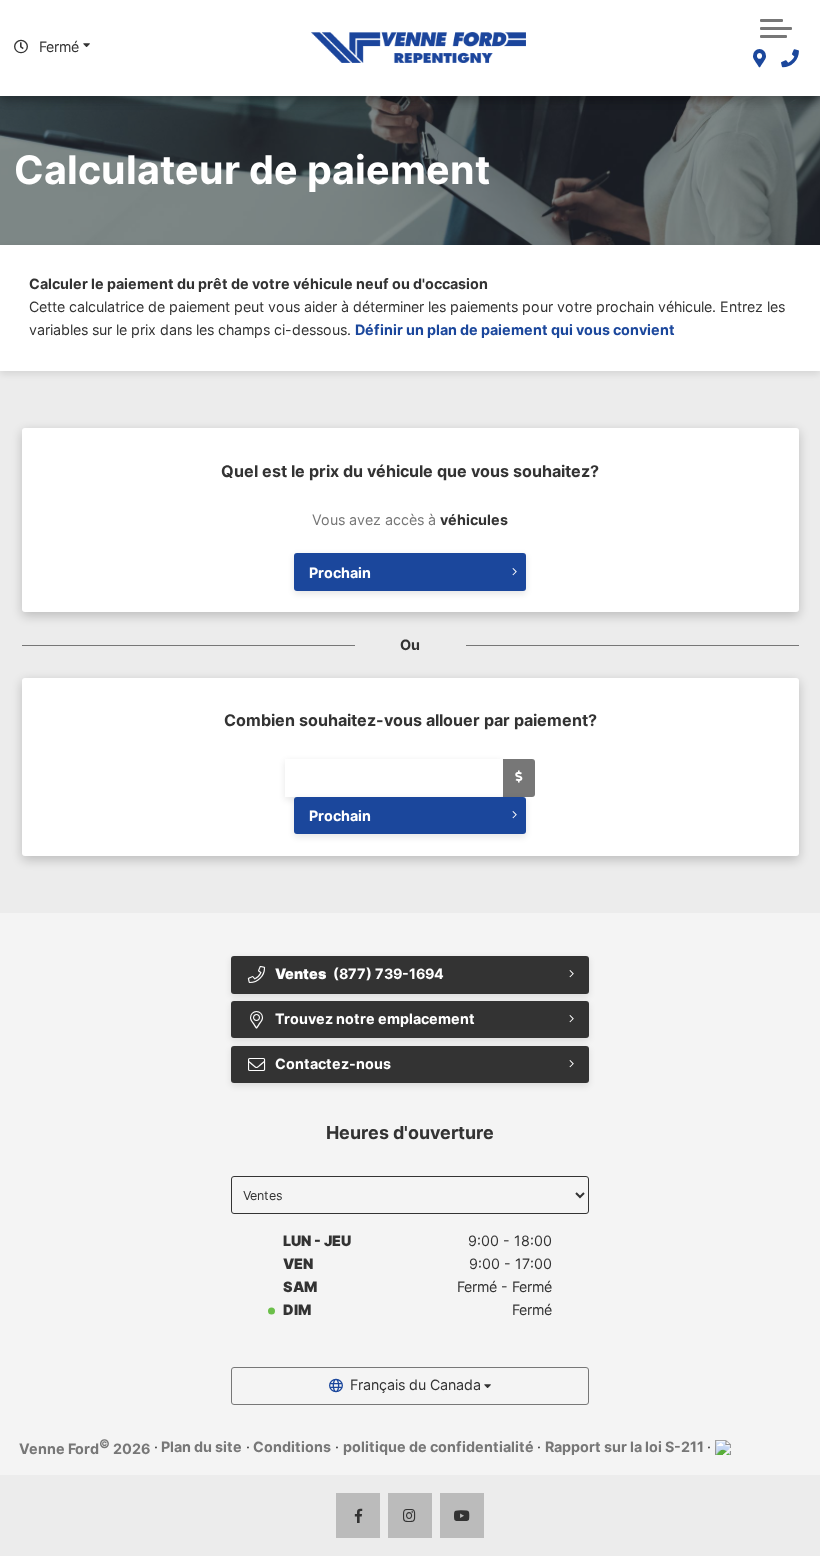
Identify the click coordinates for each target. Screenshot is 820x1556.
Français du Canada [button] (415, 1384)
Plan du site (201, 1446)
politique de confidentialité (438, 1446)
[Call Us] (789, 59)
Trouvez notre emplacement (375, 1018)
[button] (776, 26)
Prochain (340, 572)
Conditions (292, 1446)
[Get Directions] (759, 59)
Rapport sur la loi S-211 (624, 1446)
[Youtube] (462, 1515)
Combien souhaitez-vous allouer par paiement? (410, 720)
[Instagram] (410, 1515)
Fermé (59, 46)
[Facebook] (358, 1515)
